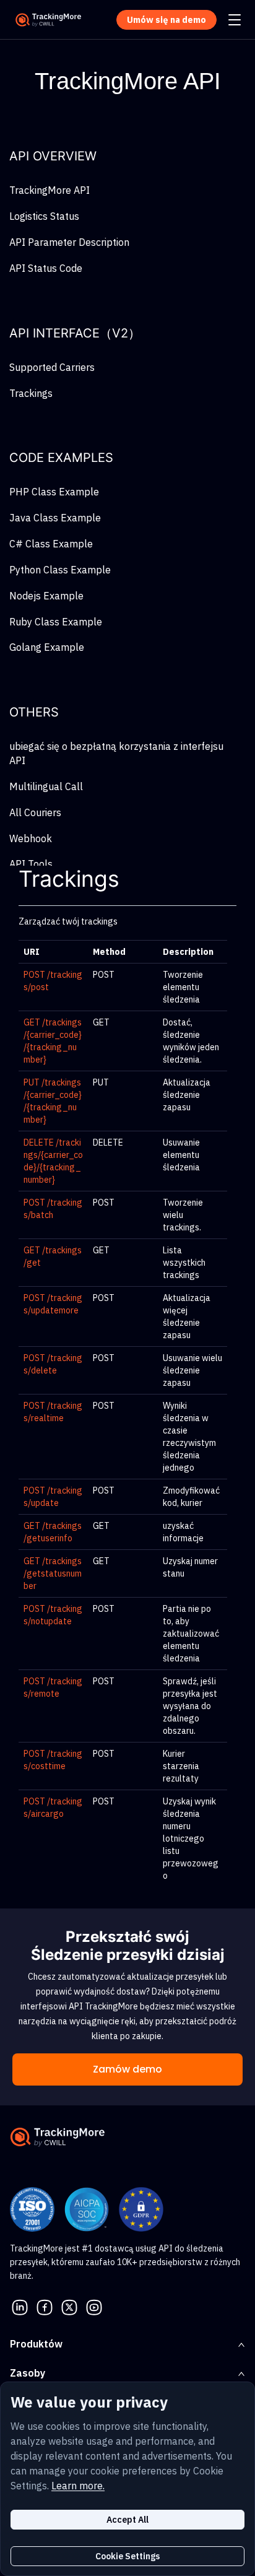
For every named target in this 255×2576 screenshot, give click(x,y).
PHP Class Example (54, 492)
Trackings (31, 393)
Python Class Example (60, 570)
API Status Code (46, 268)
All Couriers (35, 812)
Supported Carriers (52, 367)
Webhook (31, 838)
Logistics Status (44, 216)
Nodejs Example (46, 596)
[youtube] (94, 2306)
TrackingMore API (50, 190)
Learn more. (78, 2486)
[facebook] (45, 2306)
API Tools (31, 864)
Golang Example (47, 647)
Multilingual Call (46, 786)
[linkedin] (20, 2306)
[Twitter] (69, 2306)
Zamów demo (127, 2069)
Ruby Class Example (56, 622)
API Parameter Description (69, 242)
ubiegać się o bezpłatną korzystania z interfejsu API (116, 753)
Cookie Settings (127, 2556)
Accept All (127, 2520)
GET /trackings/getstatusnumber (53, 1573)
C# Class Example (51, 544)
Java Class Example (55, 518)
